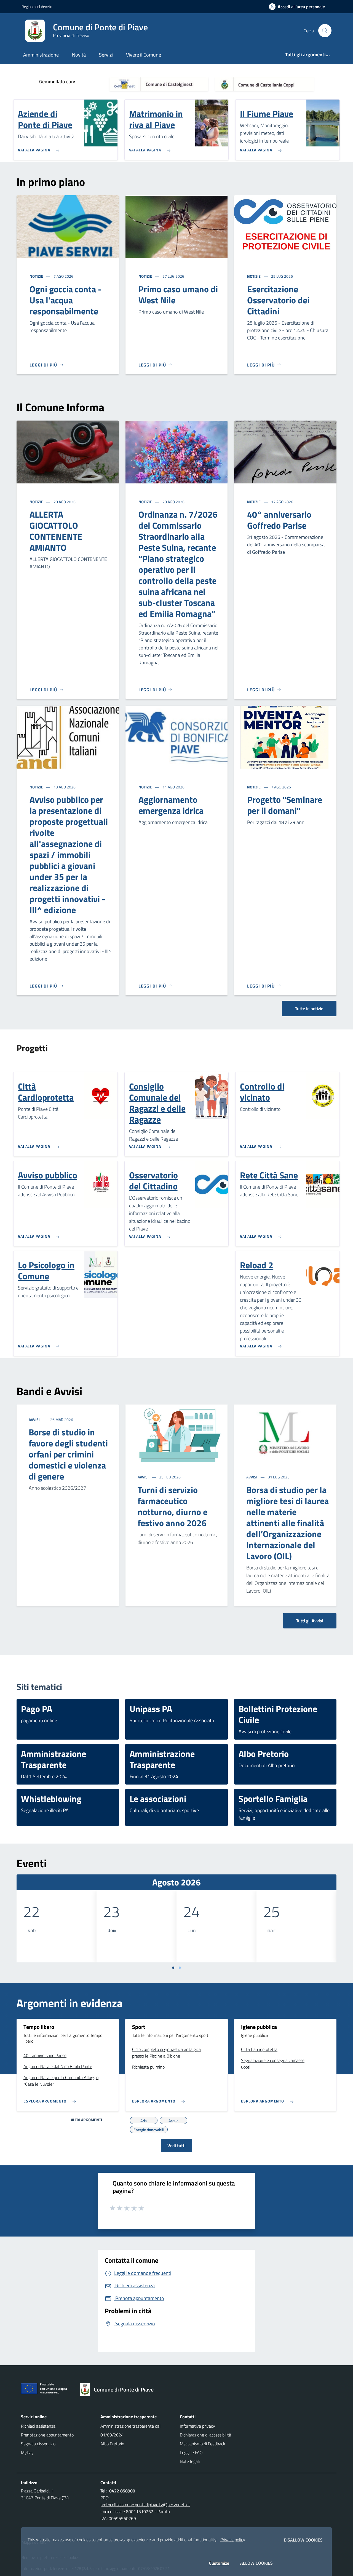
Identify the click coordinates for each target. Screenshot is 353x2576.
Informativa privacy (197, 2426)
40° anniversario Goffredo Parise (279, 520)
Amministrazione (41, 55)
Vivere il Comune (144, 55)
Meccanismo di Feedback (203, 2444)
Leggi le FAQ (191, 2452)
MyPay (27, 2452)
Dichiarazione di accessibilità (205, 2435)
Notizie (37, 276)
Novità (79, 55)
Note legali (190, 2461)
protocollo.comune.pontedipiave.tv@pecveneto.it (145, 2505)
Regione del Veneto (37, 6)
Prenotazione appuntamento (47, 2435)
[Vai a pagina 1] (173, 1968)
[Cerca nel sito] (325, 31)
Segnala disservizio (38, 2444)
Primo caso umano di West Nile (178, 295)
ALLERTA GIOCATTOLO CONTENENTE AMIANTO (56, 531)
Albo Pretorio (112, 2444)
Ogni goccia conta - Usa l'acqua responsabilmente (65, 300)
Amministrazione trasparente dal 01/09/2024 (130, 2430)
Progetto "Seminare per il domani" (285, 805)
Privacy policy (233, 2540)
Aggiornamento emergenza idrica (171, 805)
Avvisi (35, 1420)
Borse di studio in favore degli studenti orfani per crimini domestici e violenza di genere (68, 1454)
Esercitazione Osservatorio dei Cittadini (278, 300)
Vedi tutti (176, 2146)
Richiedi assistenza (38, 2426)
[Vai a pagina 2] (180, 1968)
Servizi (106, 55)
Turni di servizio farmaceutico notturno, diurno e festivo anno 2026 (173, 1506)
